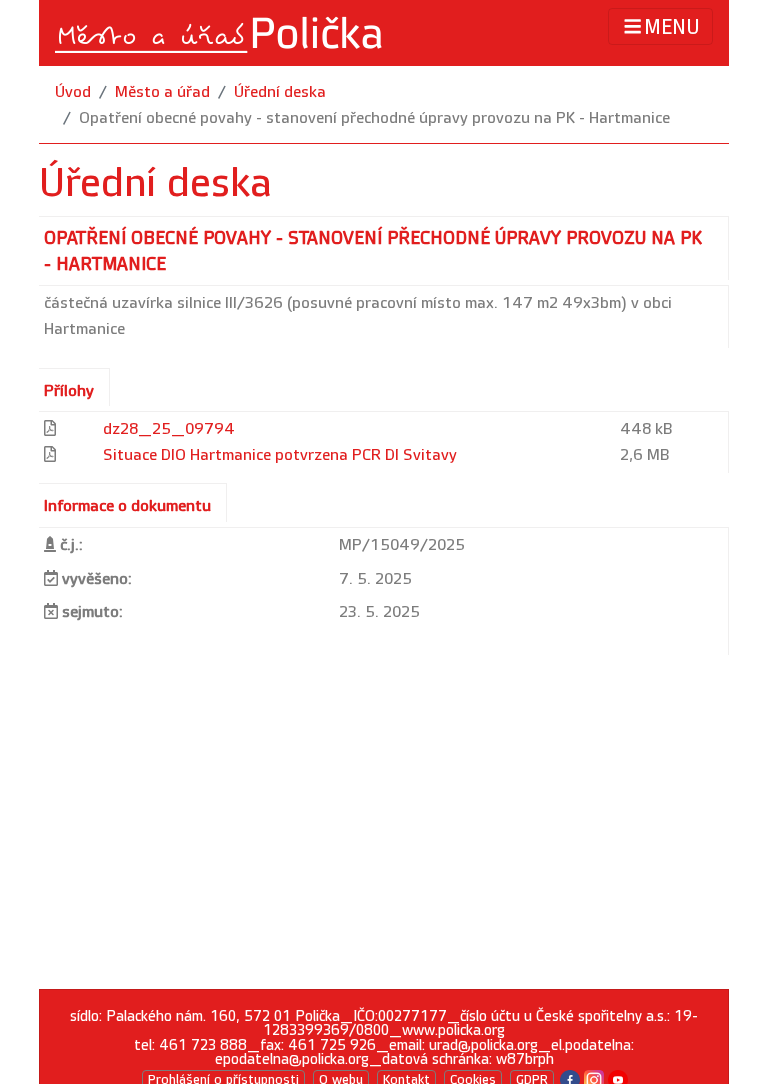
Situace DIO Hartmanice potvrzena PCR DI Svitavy (280, 455)
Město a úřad (162, 92)
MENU (672, 28)
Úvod (73, 92)
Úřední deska (280, 92)
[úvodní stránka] (220, 33)
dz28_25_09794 (169, 429)
